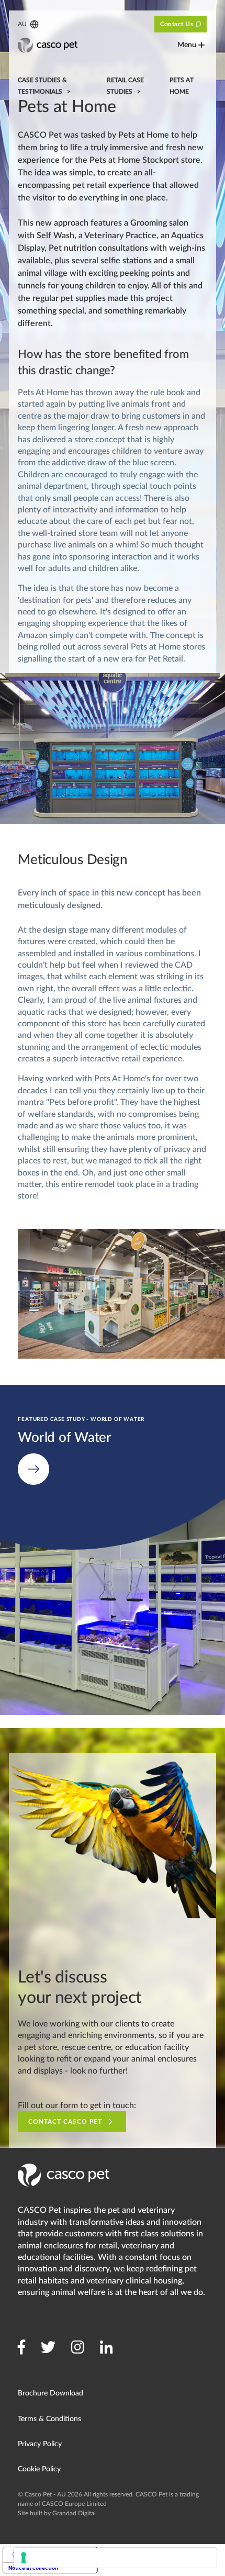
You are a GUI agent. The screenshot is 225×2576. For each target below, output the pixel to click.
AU (22, 24)
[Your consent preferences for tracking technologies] (115, 2558)
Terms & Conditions (49, 2419)
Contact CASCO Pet (65, 2122)
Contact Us (177, 24)
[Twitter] (48, 2347)
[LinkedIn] (106, 2347)
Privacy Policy (40, 2444)
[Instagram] (78, 2347)
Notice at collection (33, 2568)
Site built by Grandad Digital (57, 2513)
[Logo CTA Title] (48, 45)
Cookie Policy (39, 2469)
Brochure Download (50, 2393)
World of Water (29, 1391)
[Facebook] (21, 2347)
